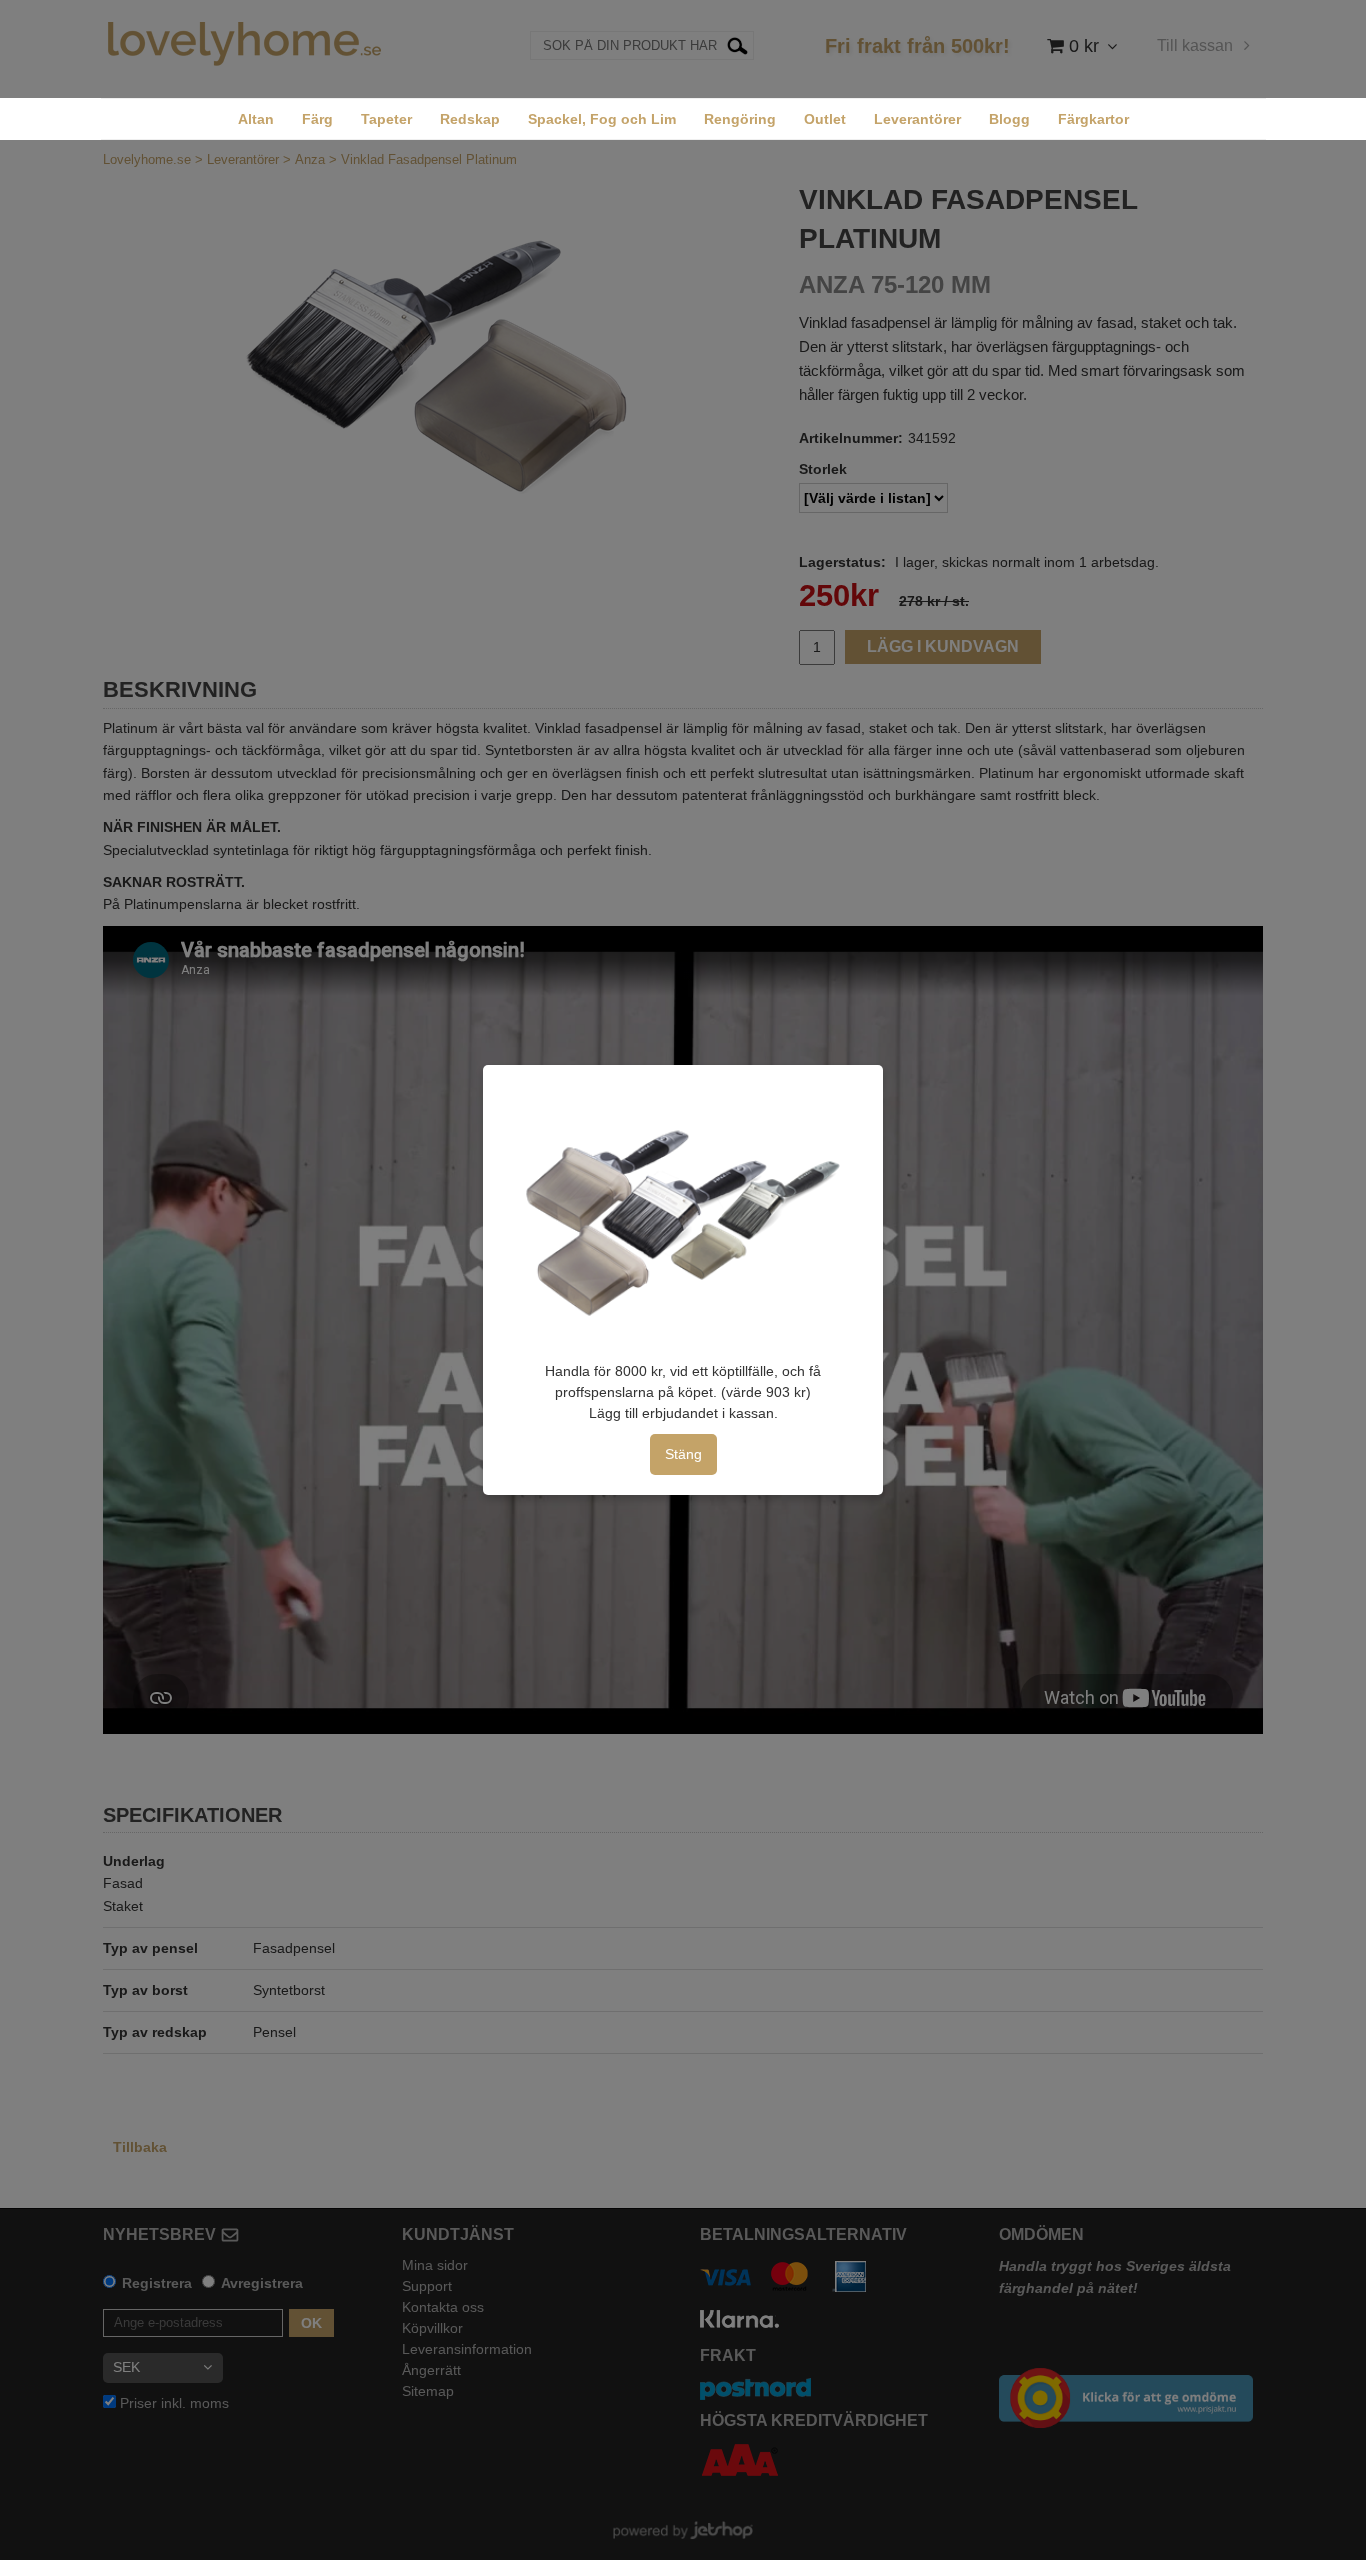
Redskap (470, 119)
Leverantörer (917, 119)
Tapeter (386, 119)
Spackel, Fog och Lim (602, 119)
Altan (256, 119)
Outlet (825, 119)
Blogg (1009, 119)
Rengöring (740, 119)
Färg (317, 119)
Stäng (683, 1454)
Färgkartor (1093, 119)
